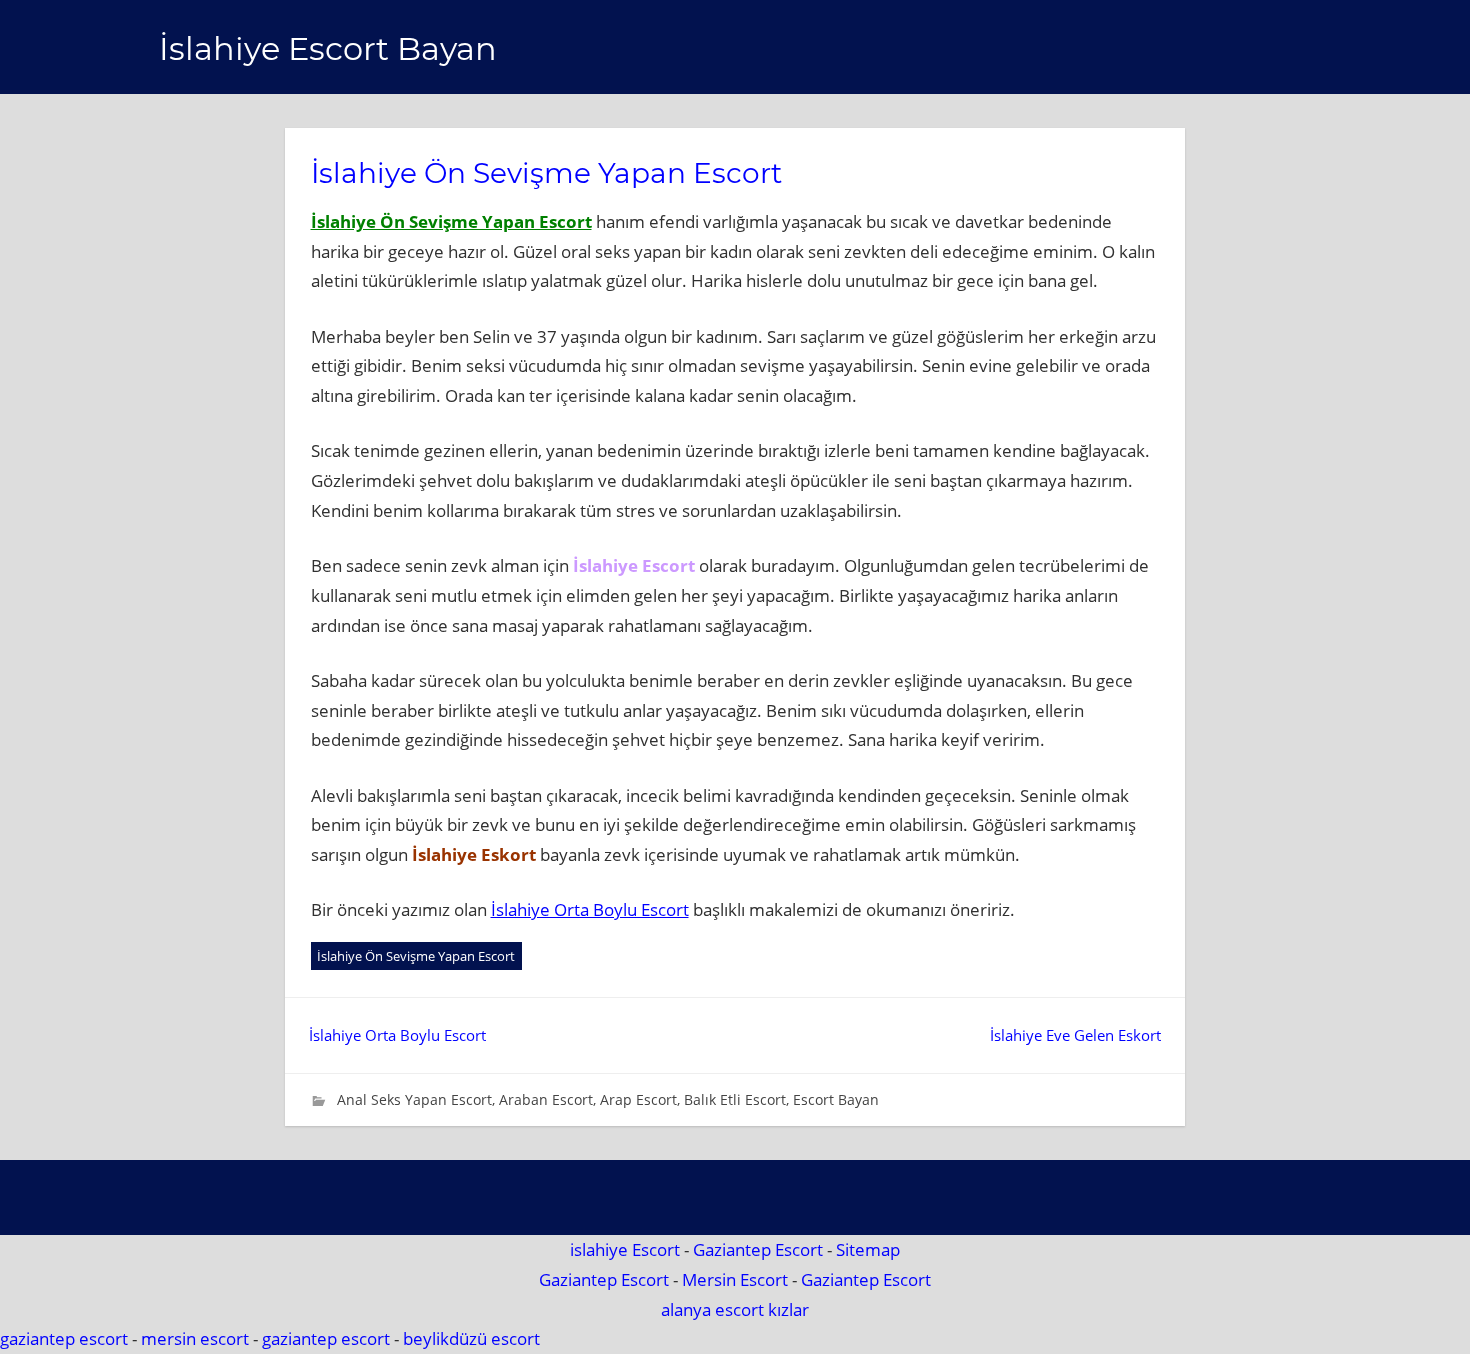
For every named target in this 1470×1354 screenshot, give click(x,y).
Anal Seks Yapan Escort (414, 1099)
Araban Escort (546, 1099)
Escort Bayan (836, 1099)
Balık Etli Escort (735, 1099)
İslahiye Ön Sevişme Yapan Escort (451, 221)
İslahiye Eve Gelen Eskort (1075, 1035)
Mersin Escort (735, 1279)
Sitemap (868, 1249)
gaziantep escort (64, 1338)
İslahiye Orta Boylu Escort (590, 909)
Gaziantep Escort (758, 1249)
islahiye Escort (625, 1249)
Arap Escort (638, 1099)
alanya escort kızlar (735, 1309)
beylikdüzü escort (471, 1338)
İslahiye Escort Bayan (328, 48)
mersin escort (195, 1338)
